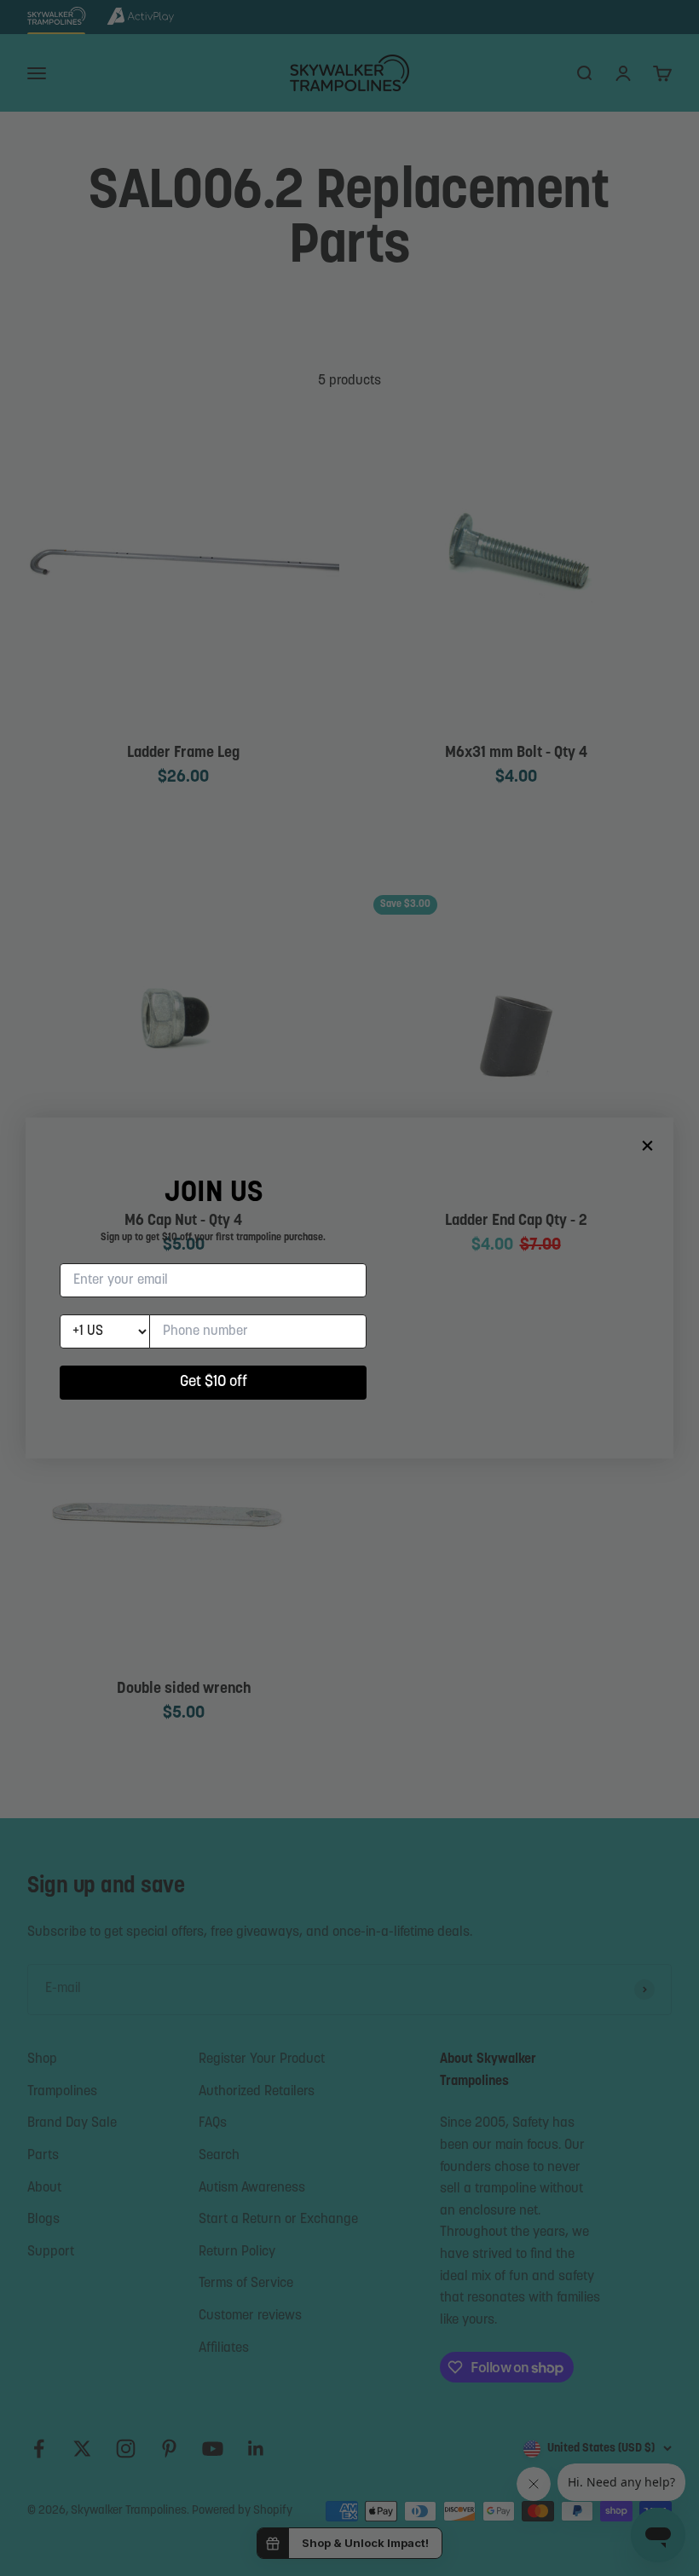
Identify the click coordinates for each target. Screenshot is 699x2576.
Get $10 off (214, 1383)
